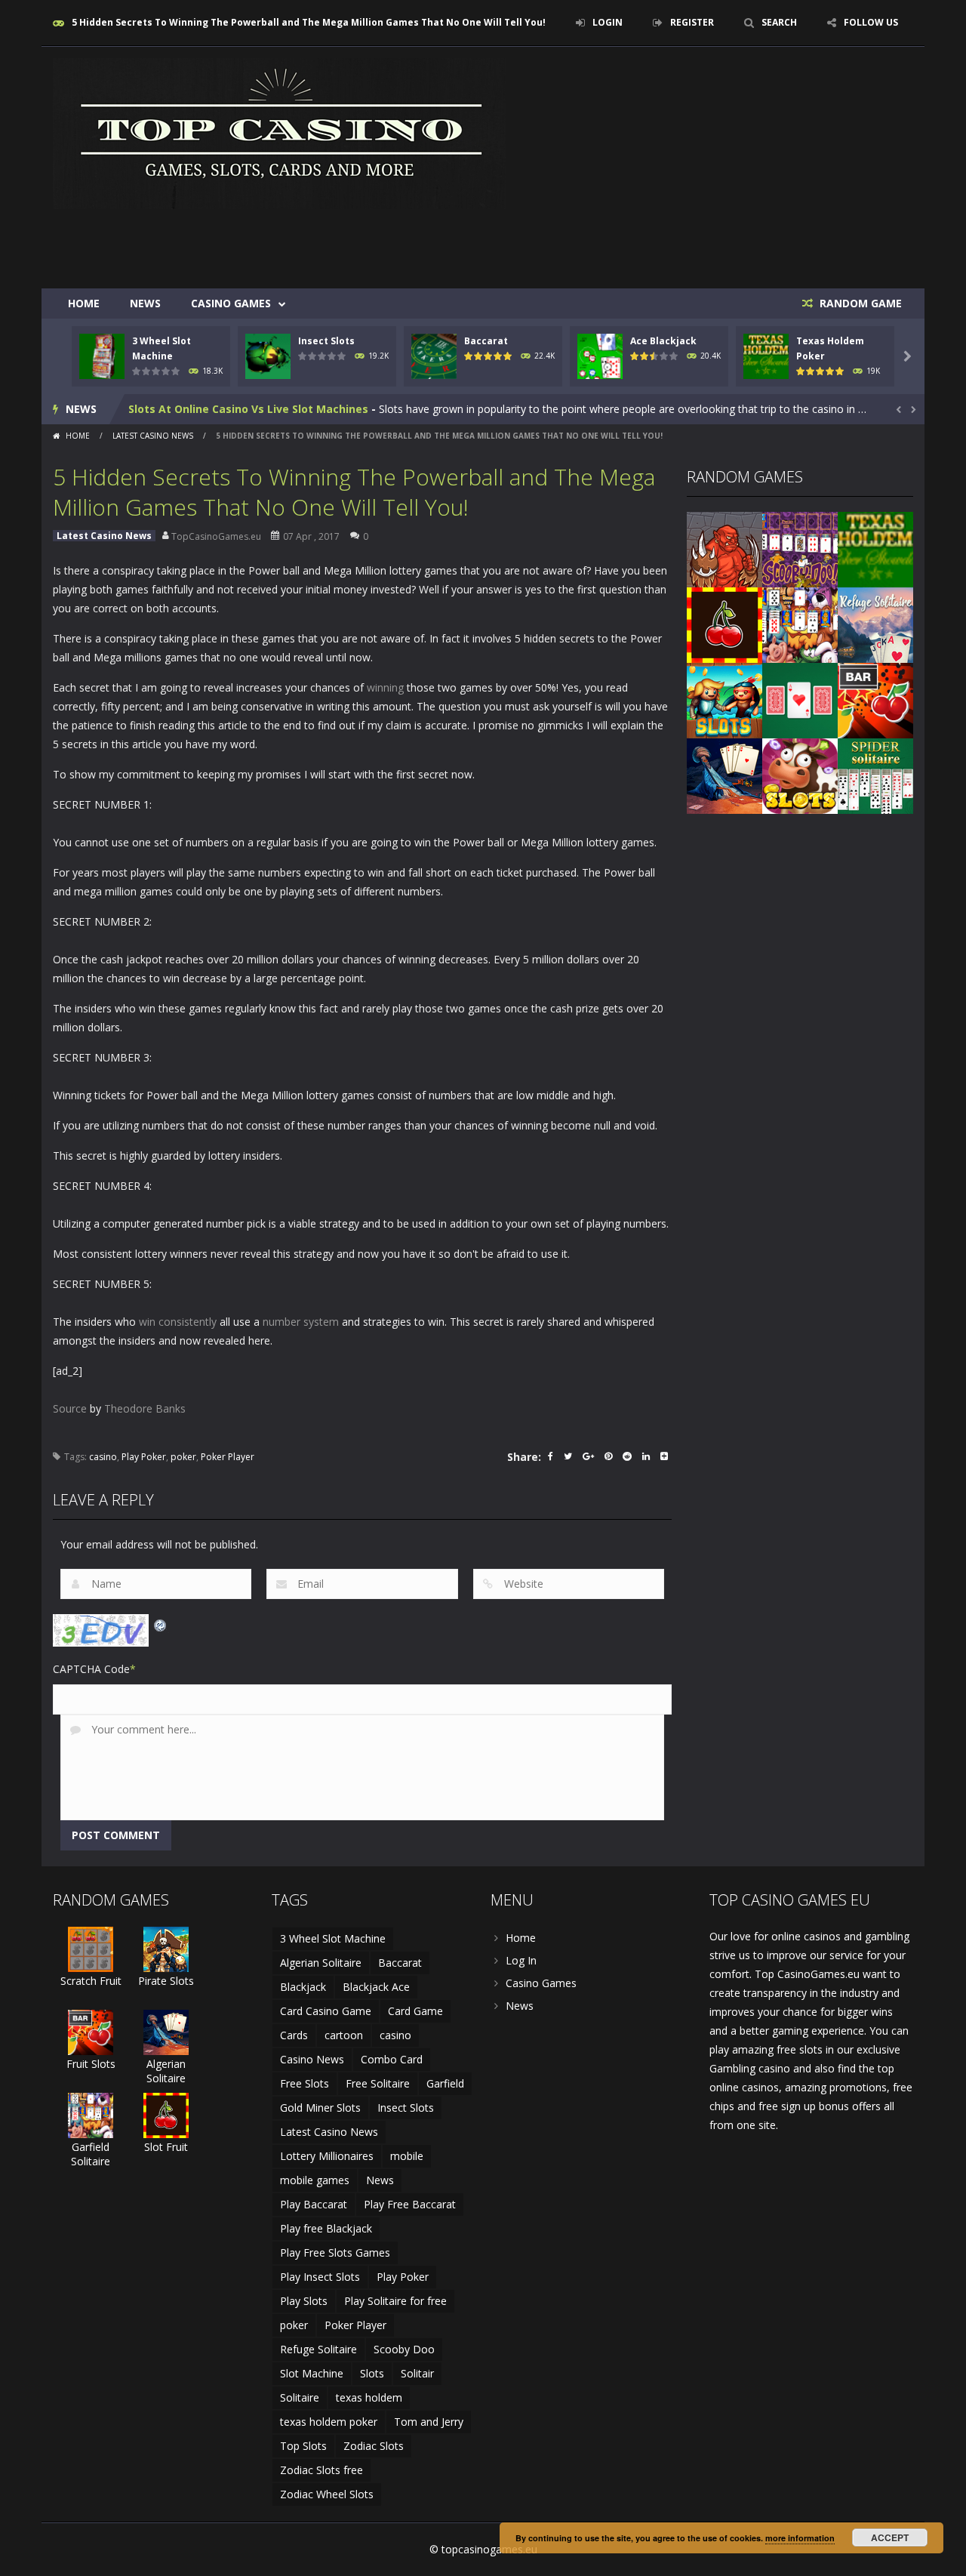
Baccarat (486, 341)
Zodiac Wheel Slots (327, 2494)
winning (385, 687)
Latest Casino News (153, 436)
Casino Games (231, 303)
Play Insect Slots (320, 2277)
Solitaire (300, 2397)
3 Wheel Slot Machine (333, 1938)
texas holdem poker (329, 2422)
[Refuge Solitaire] (875, 624)
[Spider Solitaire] (875, 775)
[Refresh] (161, 1624)
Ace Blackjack (663, 341)
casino (103, 1457)
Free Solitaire (378, 2083)
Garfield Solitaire (91, 2154)
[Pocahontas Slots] (724, 699)
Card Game (415, 2011)
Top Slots (303, 2446)
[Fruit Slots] (875, 699)
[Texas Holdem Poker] (875, 548)
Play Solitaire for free (395, 2301)
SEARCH (779, 22)
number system (301, 1322)
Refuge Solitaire (318, 2349)
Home (84, 303)
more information (800, 2538)
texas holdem (369, 2397)
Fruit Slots (91, 2064)
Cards (294, 2035)
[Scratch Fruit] (91, 1948)
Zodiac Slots (374, 2446)
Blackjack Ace (376, 1987)
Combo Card (392, 2059)
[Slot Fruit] (724, 624)
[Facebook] (551, 1457)
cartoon (344, 2035)
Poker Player (228, 1457)
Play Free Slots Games (335, 2252)
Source (70, 1408)
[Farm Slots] (800, 775)
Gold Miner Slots (320, 2108)
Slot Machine (312, 2373)
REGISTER (692, 22)
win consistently (178, 1322)
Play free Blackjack (326, 2228)
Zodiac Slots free (321, 2470)
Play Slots (304, 2301)
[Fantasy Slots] (724, 548)
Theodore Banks (145, 1408)
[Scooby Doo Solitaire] (800, 548)
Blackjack (303, 1987)
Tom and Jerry (429, 2422)
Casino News (312, 2059)
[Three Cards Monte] (800, 699)
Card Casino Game (326, 2011)
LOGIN (608, 22)
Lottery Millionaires (327, 2156)
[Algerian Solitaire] (724, 775)
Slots (372, 2373)
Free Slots (305, 2083)
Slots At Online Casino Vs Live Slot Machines (248, 409)
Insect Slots (326, 341)
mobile (407, 2156)
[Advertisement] (638, 243)
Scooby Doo (404, 2349)
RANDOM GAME (859, 303)
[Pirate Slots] (166, 1948)
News (145, 303)
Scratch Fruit (91, 1981)
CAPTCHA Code (91, 1669)
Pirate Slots (166, 1981)
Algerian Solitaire (166, 2071)
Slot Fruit (166, 2147)
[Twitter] (568, 1457)
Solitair (417, 2373)
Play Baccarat (314, 2204)
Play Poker (144, 1457)
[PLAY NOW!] (102, 355)
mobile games (315, 2180)
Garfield (445, 2083)
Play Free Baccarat (410, 2204)
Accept (890, 2537)
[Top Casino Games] (279, 132)
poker (183, 1457)
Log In (521, 1960)
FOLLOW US (871, 22)
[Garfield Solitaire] (800, 624)
